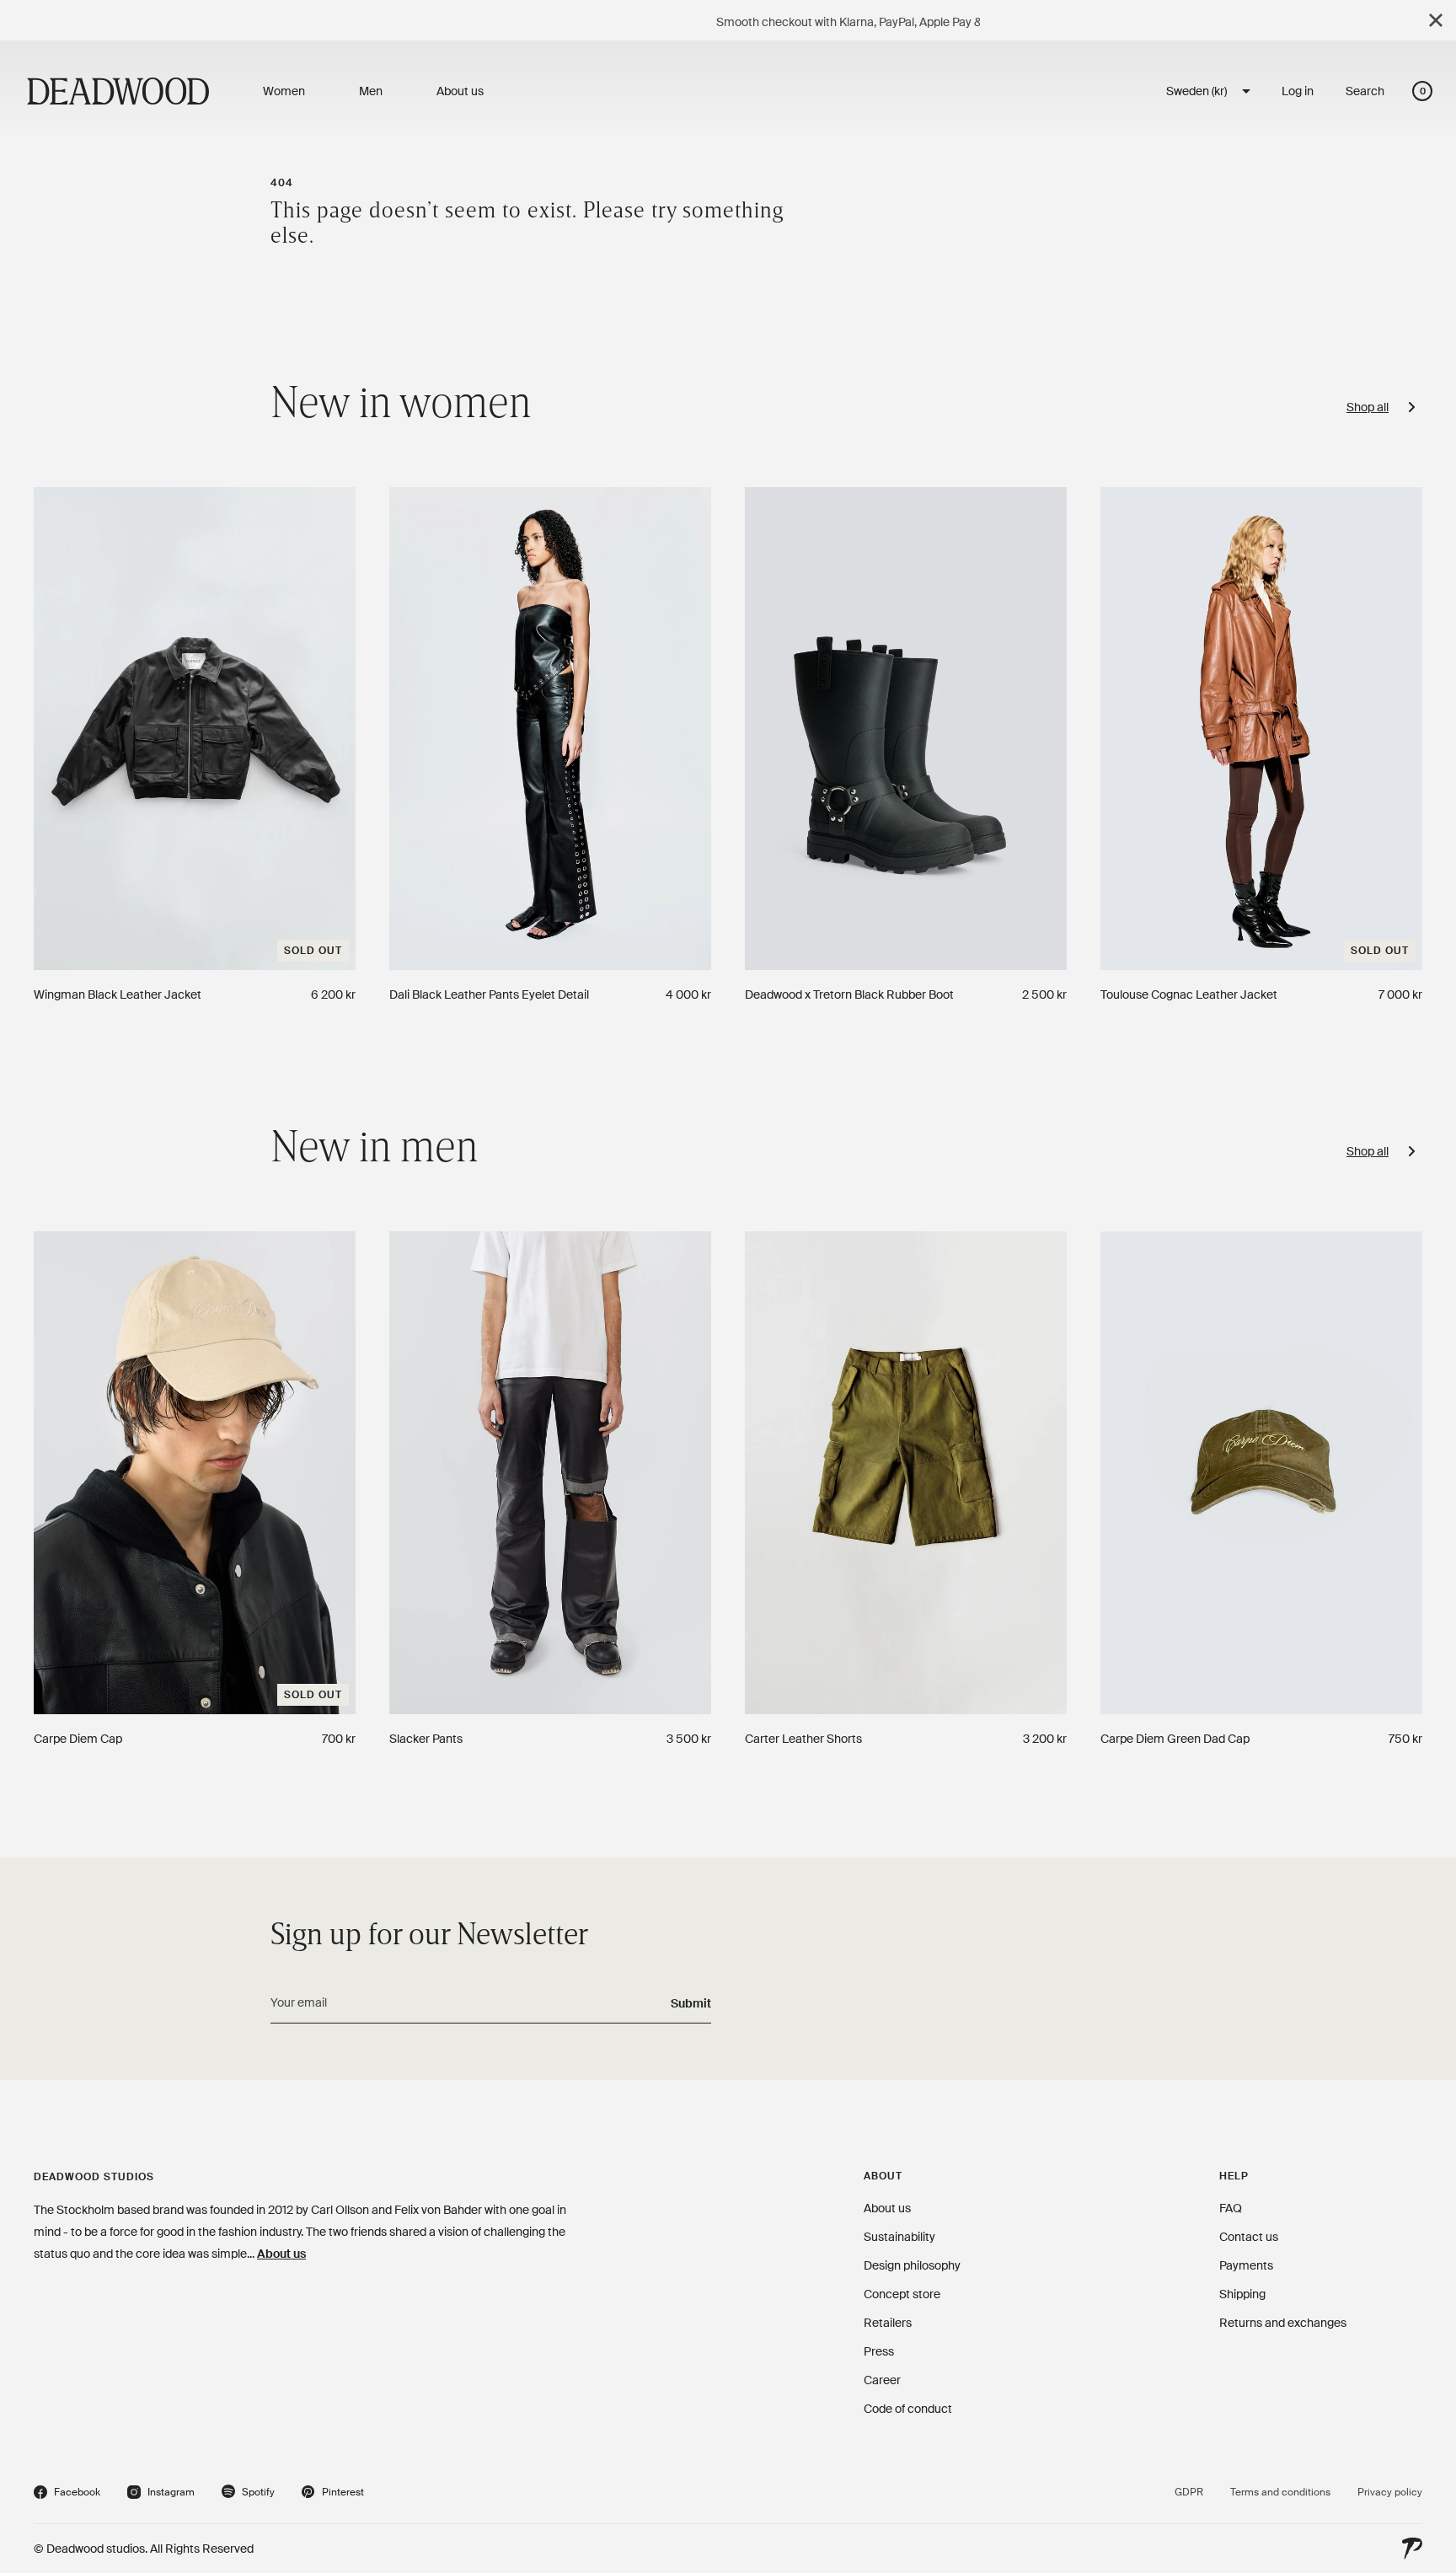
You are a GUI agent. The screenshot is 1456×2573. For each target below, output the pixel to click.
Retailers (888, 2323)
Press (879, 2351)
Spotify (248, 2494)
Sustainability (899, 2237)
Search (1365, 91)
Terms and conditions (1280, 2492)
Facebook (67, 2494)
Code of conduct (908, 2409)
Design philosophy (912, 2265)
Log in (1298, 91)
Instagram (161, 2494)
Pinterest (333, 2494)
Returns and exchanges (1283, 2323)
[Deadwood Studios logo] (118, 91)
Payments (1246, 2265)
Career (882, 2380)
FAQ (1231, 2208)
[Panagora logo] (1412, 2549)
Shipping (1242, 2294)
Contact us (1249, 2237)
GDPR (1189, 2492)
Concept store (902, 2294)
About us (281, 2254)
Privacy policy (1390, 2492)
